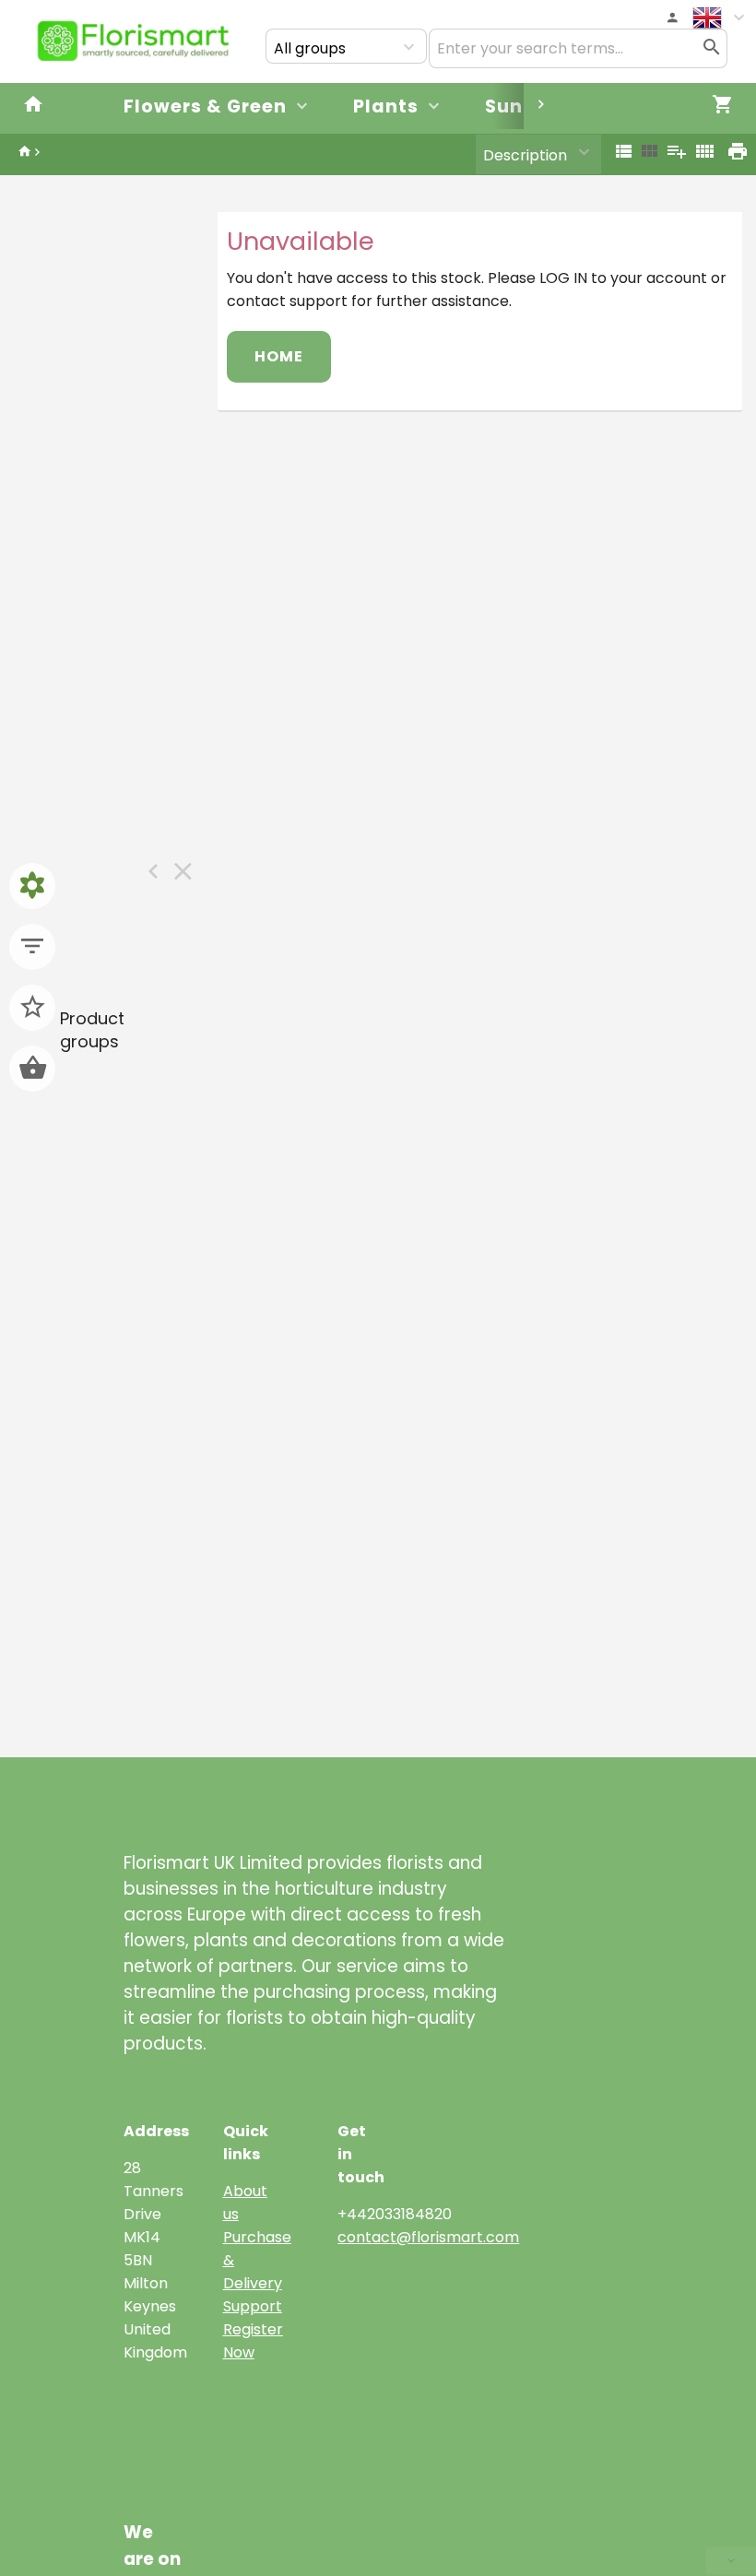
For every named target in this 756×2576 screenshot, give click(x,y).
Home (279, 356)
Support (253, 2306)
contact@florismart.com (428, 2237)
